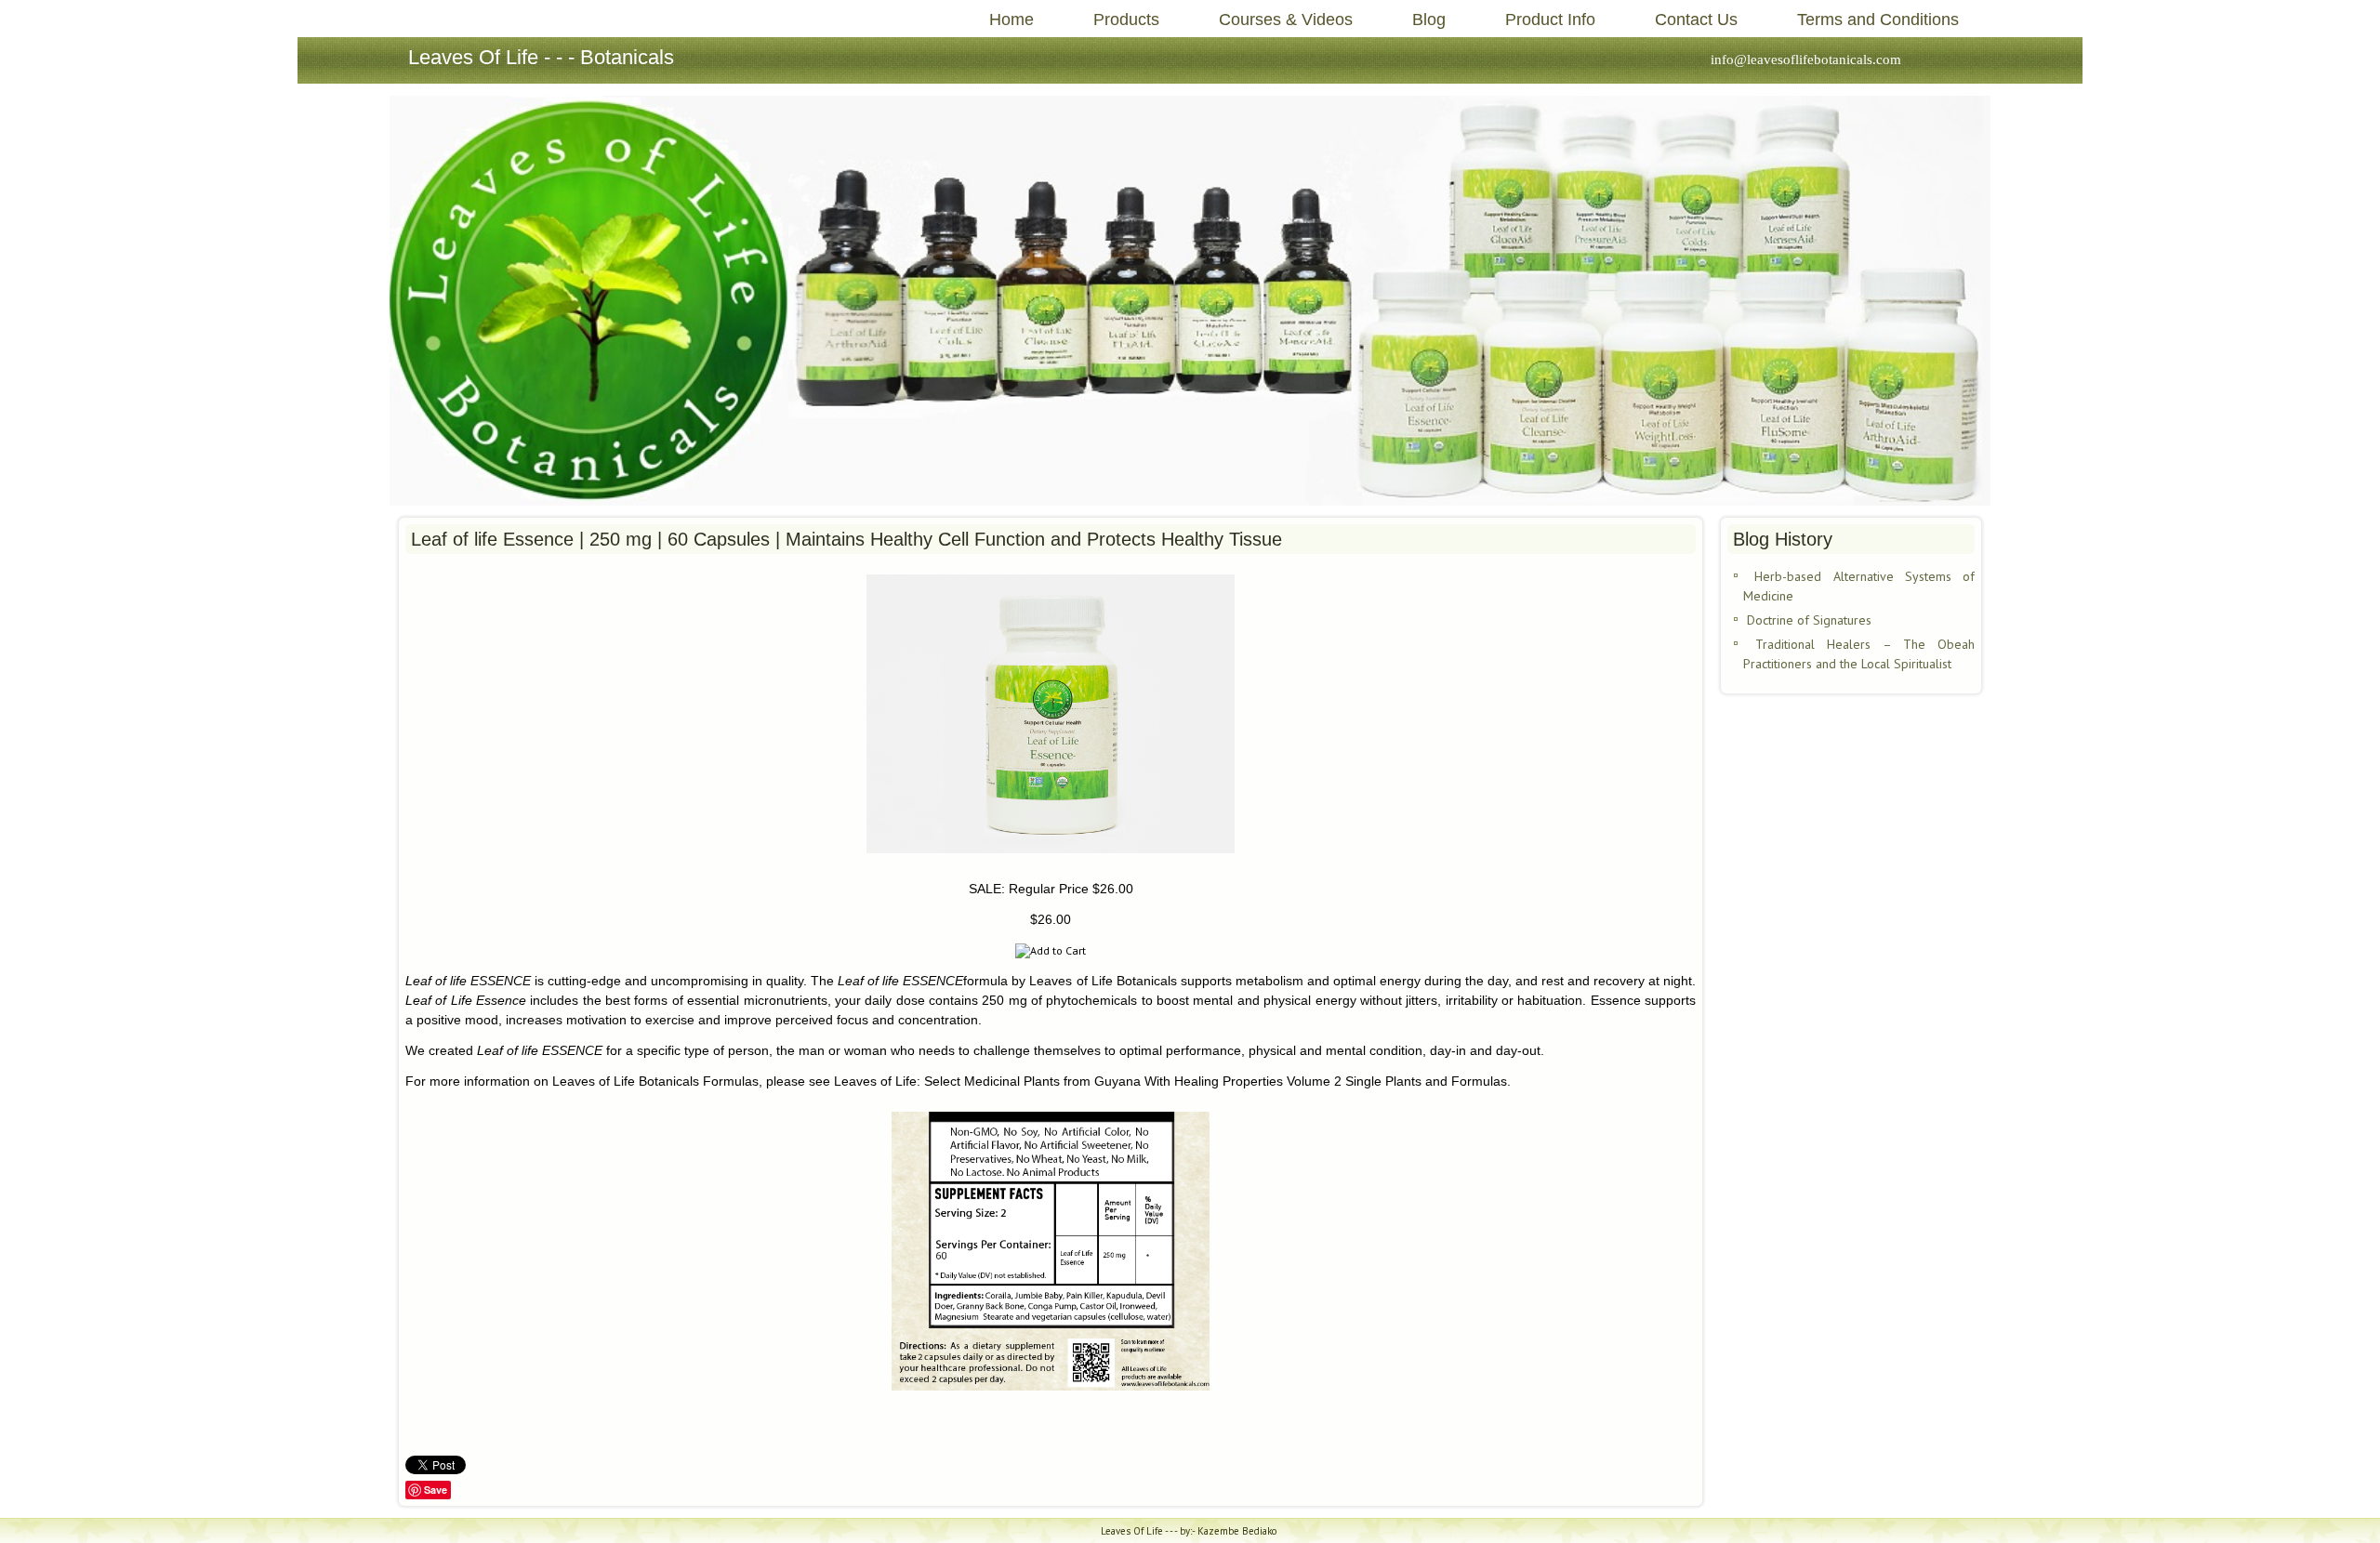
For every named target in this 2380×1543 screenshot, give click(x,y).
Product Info (1550, 20)
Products (1126, 20)
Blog (1429, 20)
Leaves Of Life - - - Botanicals (541, 57)
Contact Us (1696, 20)
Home (1011, 20)
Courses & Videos (1286, 20)
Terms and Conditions (1878, 20)
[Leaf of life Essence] (1051, 858)
